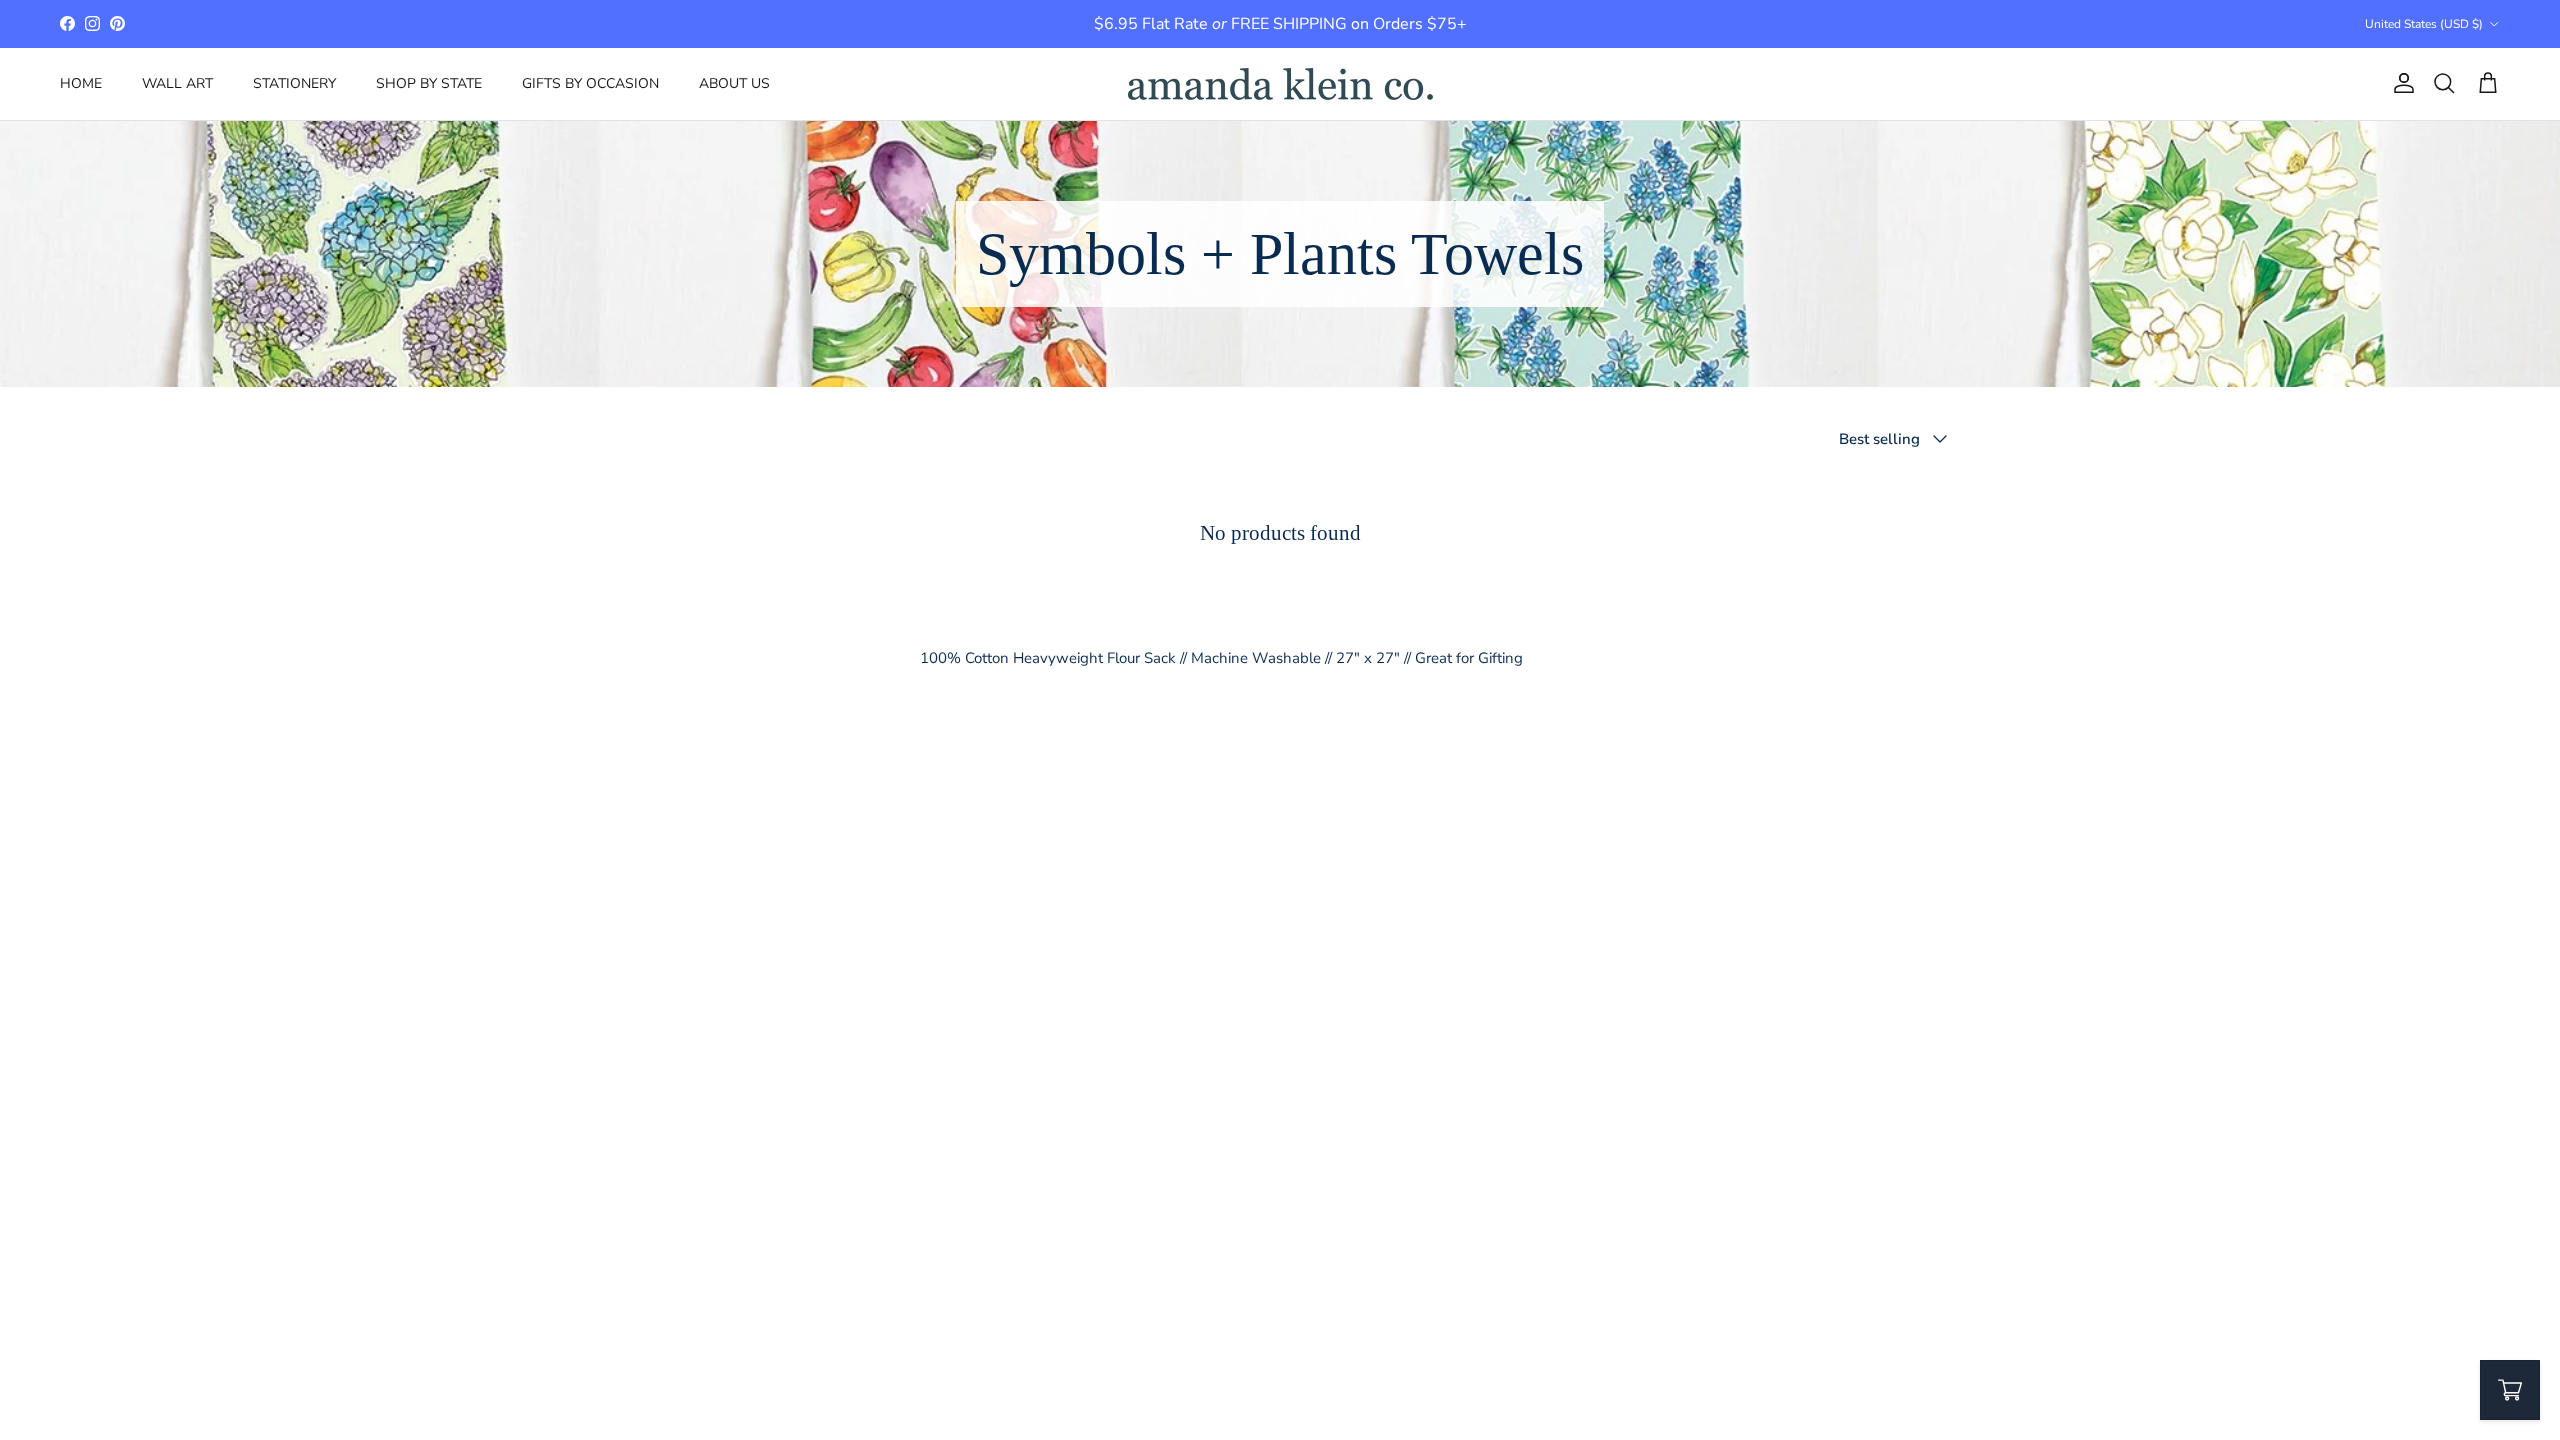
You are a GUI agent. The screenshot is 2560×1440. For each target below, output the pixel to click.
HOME (81, 83)
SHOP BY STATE (429, 83)
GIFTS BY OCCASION (590, 83)
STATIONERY (294, 83)
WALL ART (177, 83)
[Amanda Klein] (1280, 84)
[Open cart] (2510, 1390)
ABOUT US (734, 83)
